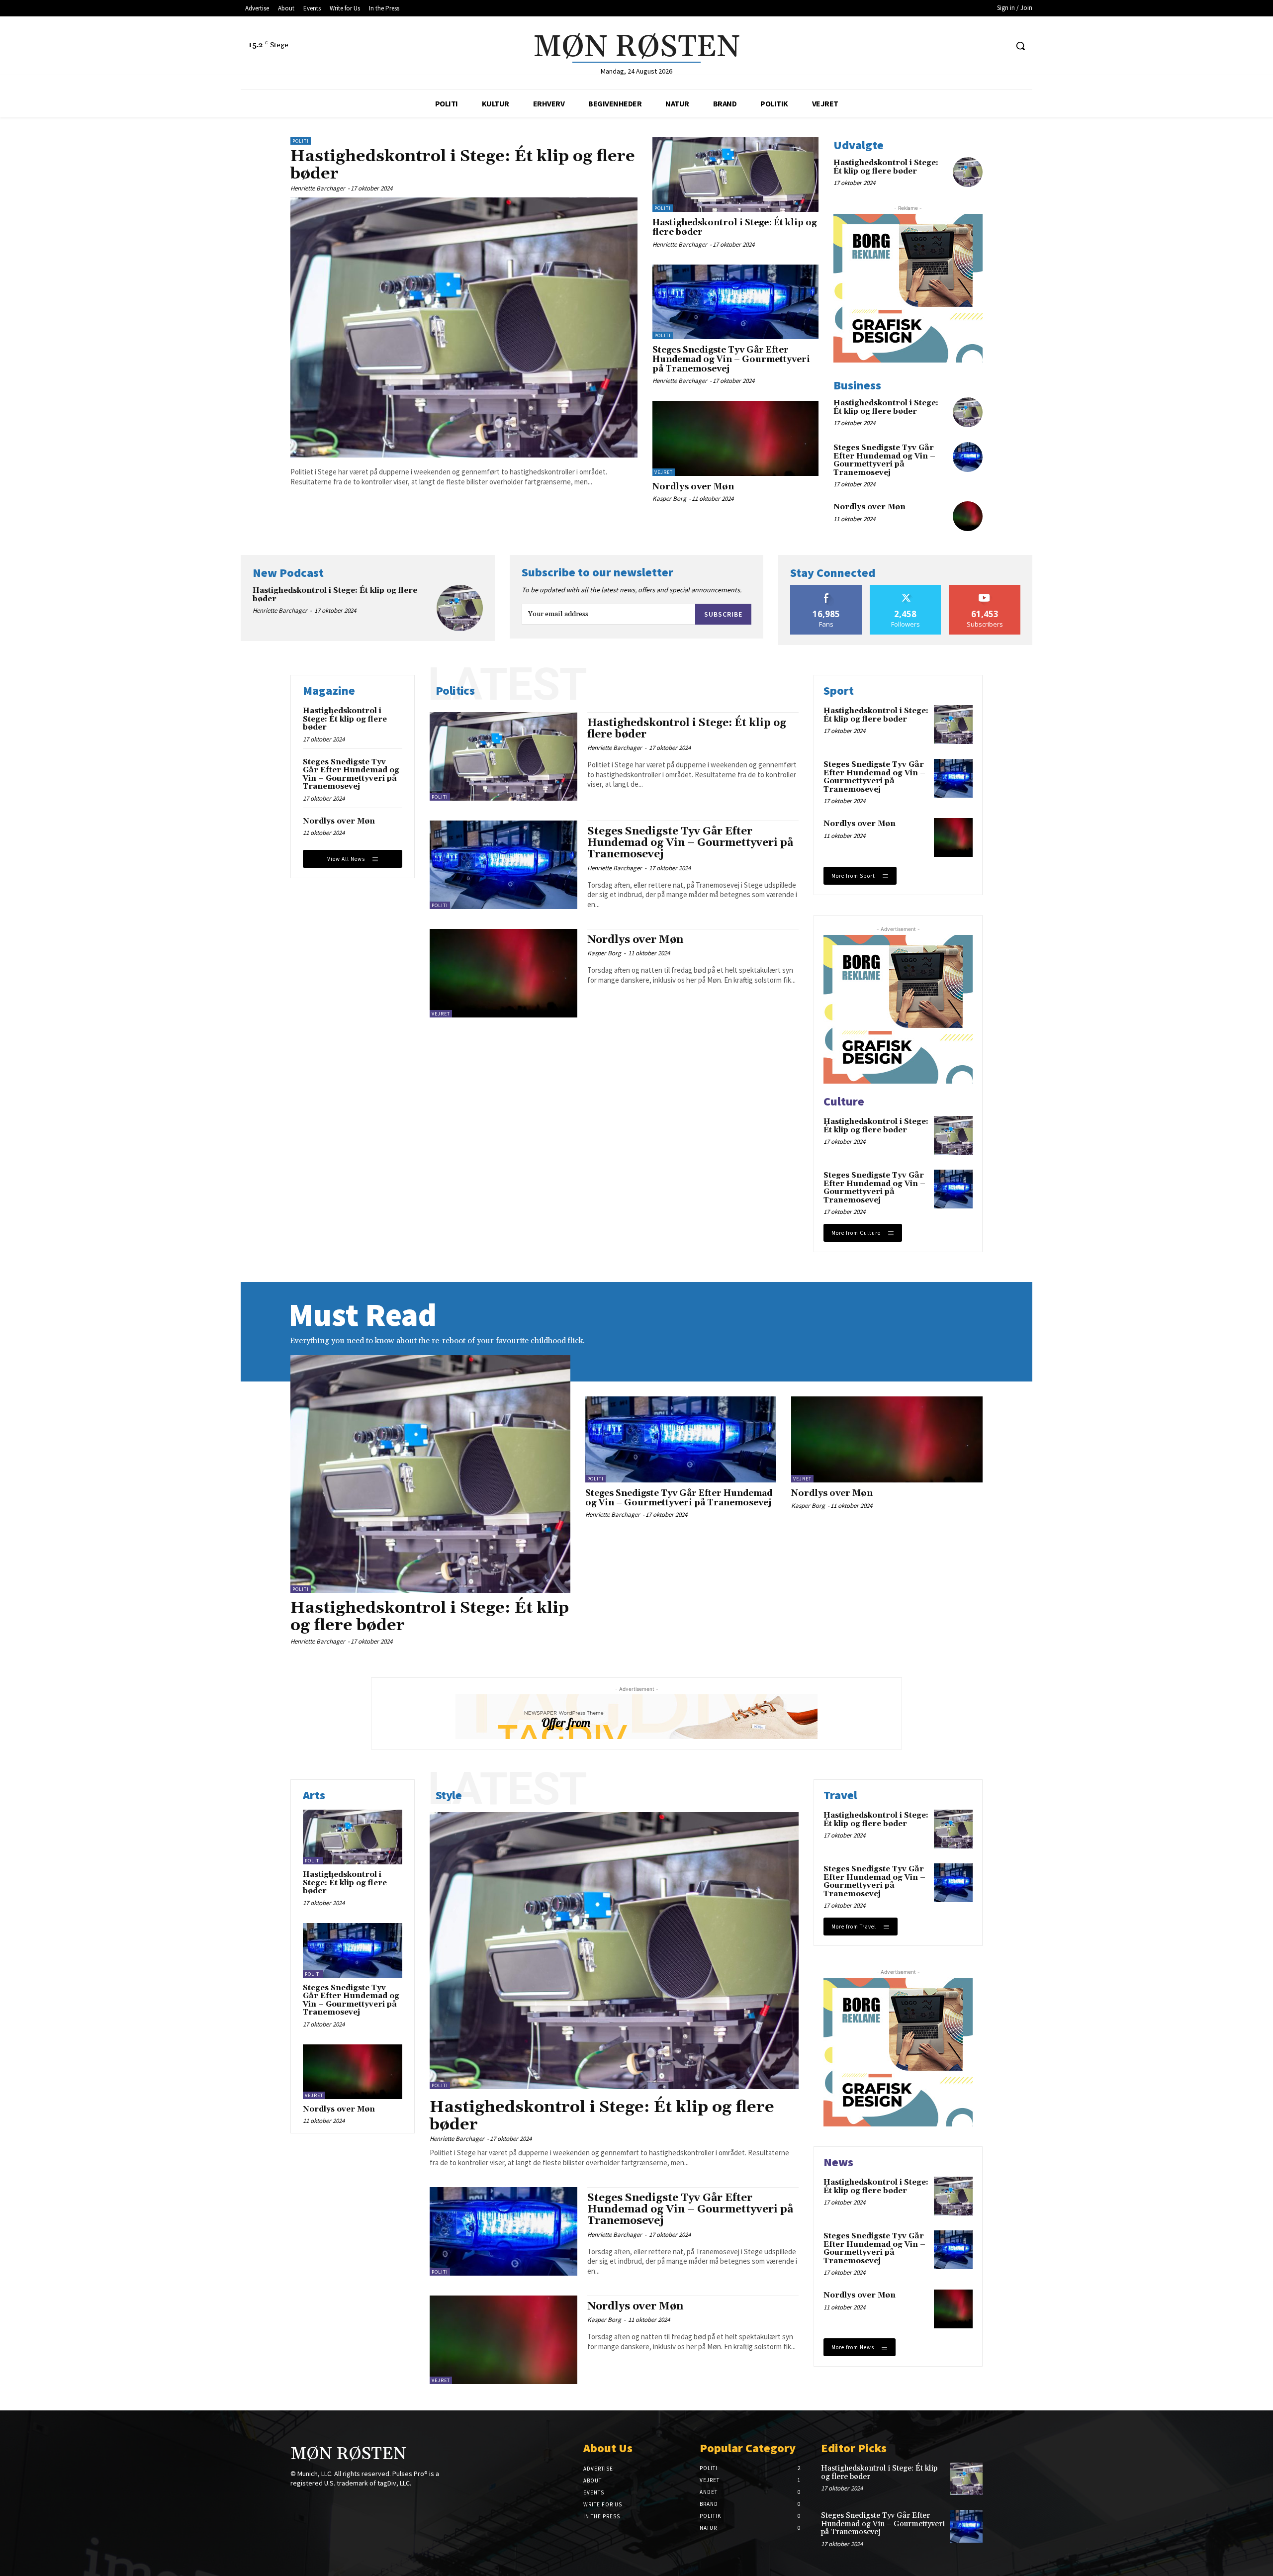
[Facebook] (962, 46)
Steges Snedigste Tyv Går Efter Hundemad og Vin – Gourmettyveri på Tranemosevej (731, 359)
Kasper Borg (669, 499)
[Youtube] (367, 2502)
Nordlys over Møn (693, 487)
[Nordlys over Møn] (735, 438)
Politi (301, 141)
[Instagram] (981, 46)
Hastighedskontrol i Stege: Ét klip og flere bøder (463, 165)
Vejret (664, 472)
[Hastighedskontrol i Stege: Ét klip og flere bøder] (464, 328)
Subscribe (723, 614)
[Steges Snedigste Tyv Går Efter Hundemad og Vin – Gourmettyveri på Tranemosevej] (735, 302)
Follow (906, 589)
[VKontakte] (349, 2502)
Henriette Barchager (318, 188)
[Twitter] (999, 46)
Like (826, 589)
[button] (1020, 46)
